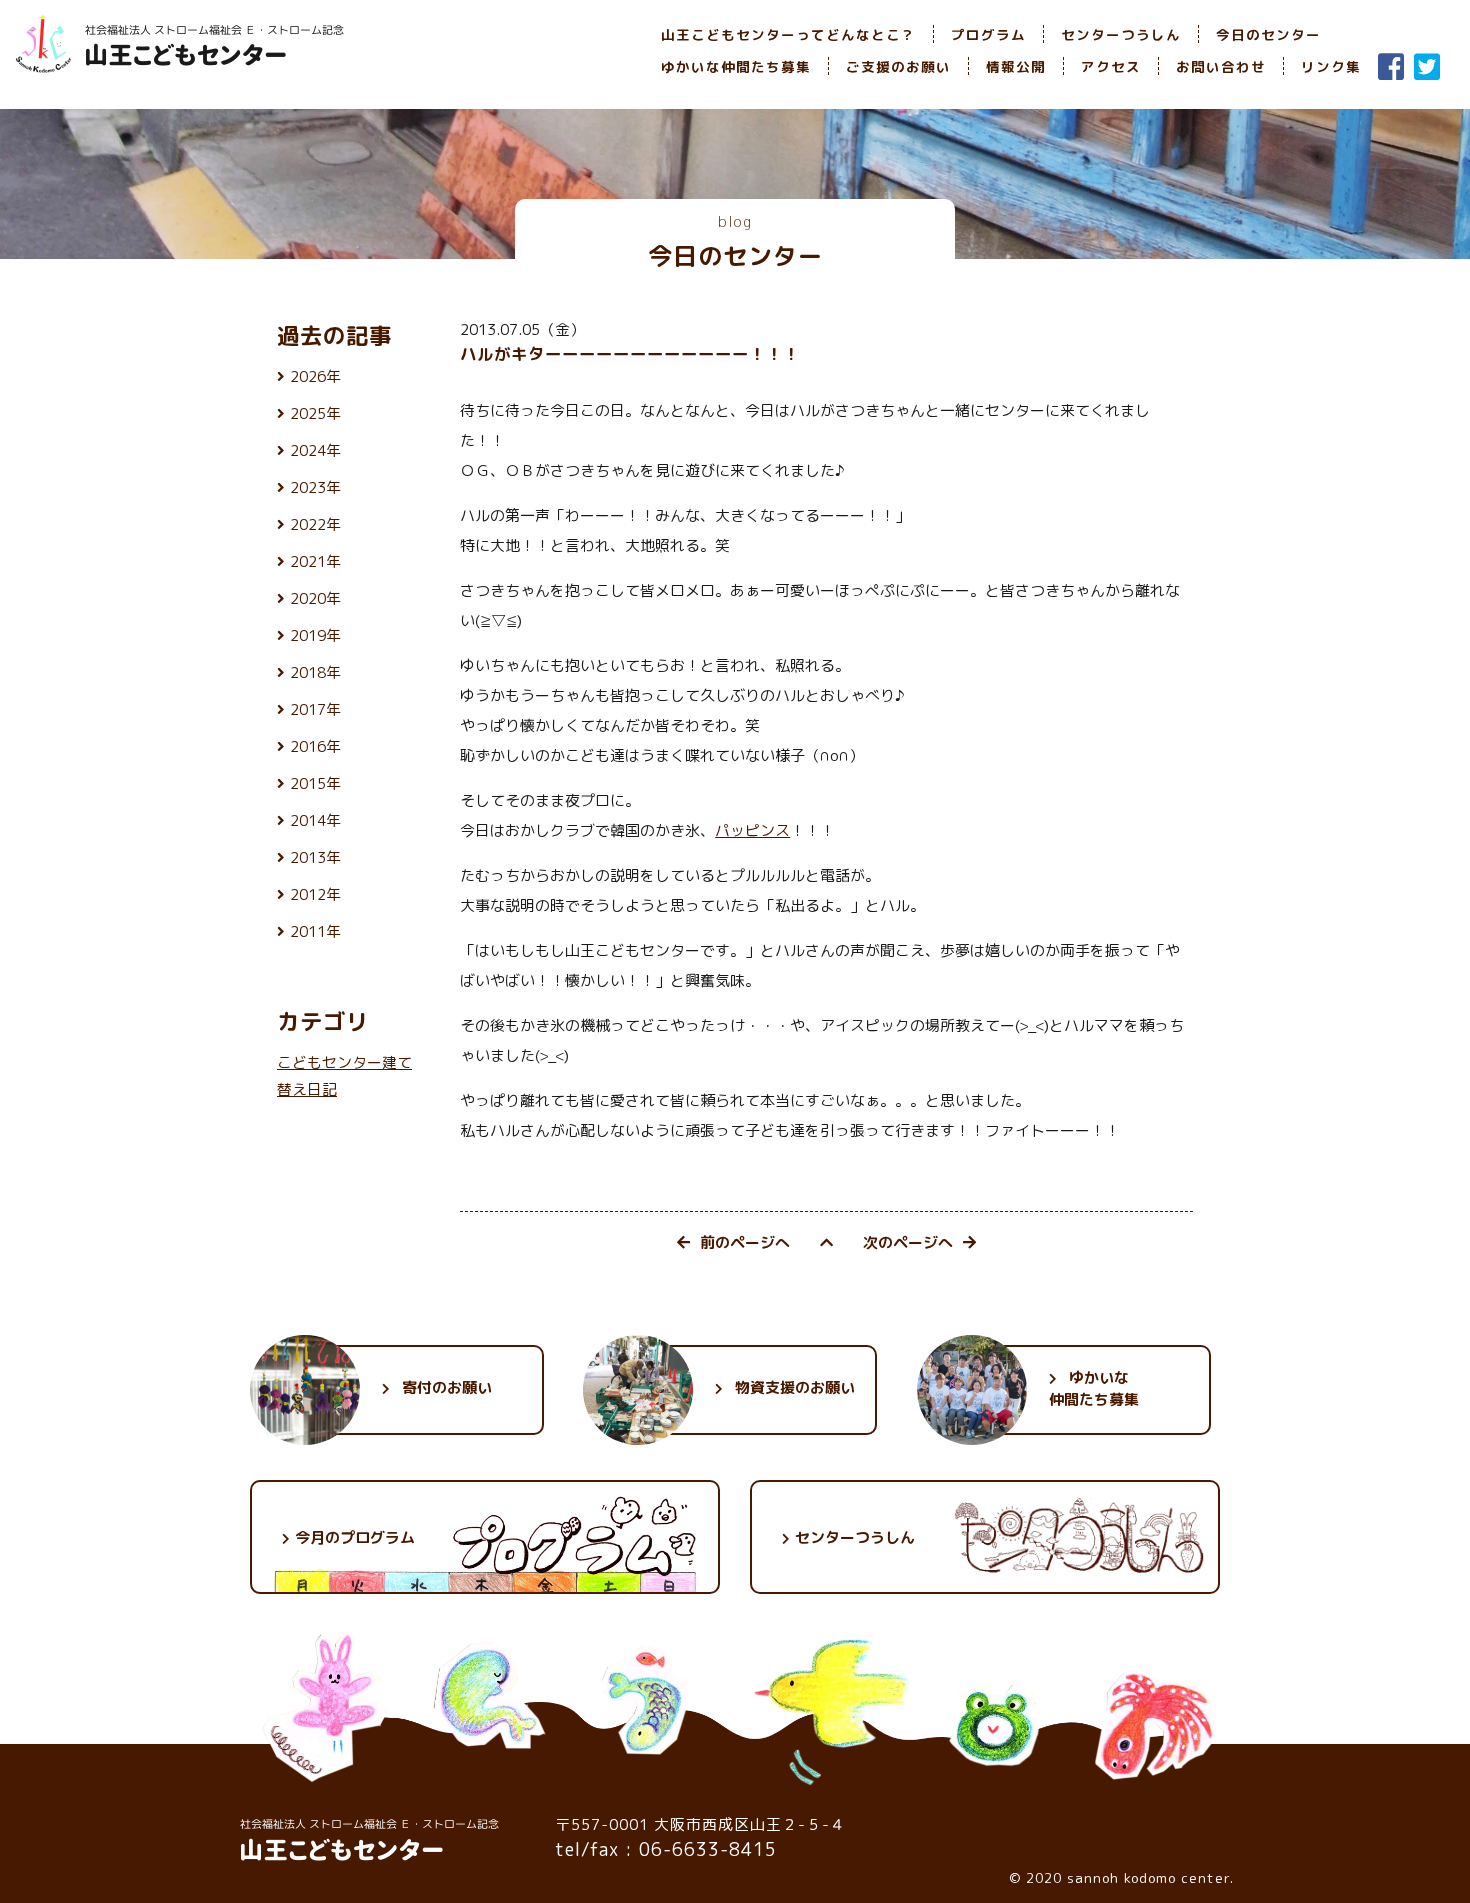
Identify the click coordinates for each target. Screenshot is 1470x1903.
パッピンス (752, 830)
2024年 (315, 450)
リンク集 (1331, 66)
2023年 (315, 487)
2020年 (315, 598)
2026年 (315, 376)
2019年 (315, 635)
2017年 (315, 709)
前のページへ (745, 1242)
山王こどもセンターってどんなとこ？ (788, 34)
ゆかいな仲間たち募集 (736, 66)
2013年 (315, 857)
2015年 (315, 783)
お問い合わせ (1221, 66)
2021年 (315, 561)
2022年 (315, 524)
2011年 (315, 931)
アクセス (1111, 66)
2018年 (315, 672)
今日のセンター (1268, 34)
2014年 (315, 820)
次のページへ (908, 1242)
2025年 (315, 413)
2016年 (315, 746)
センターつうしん (1121, 34)
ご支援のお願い (898, 66)
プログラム (988, 34)
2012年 (315, 894)
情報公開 (1016, 66)
